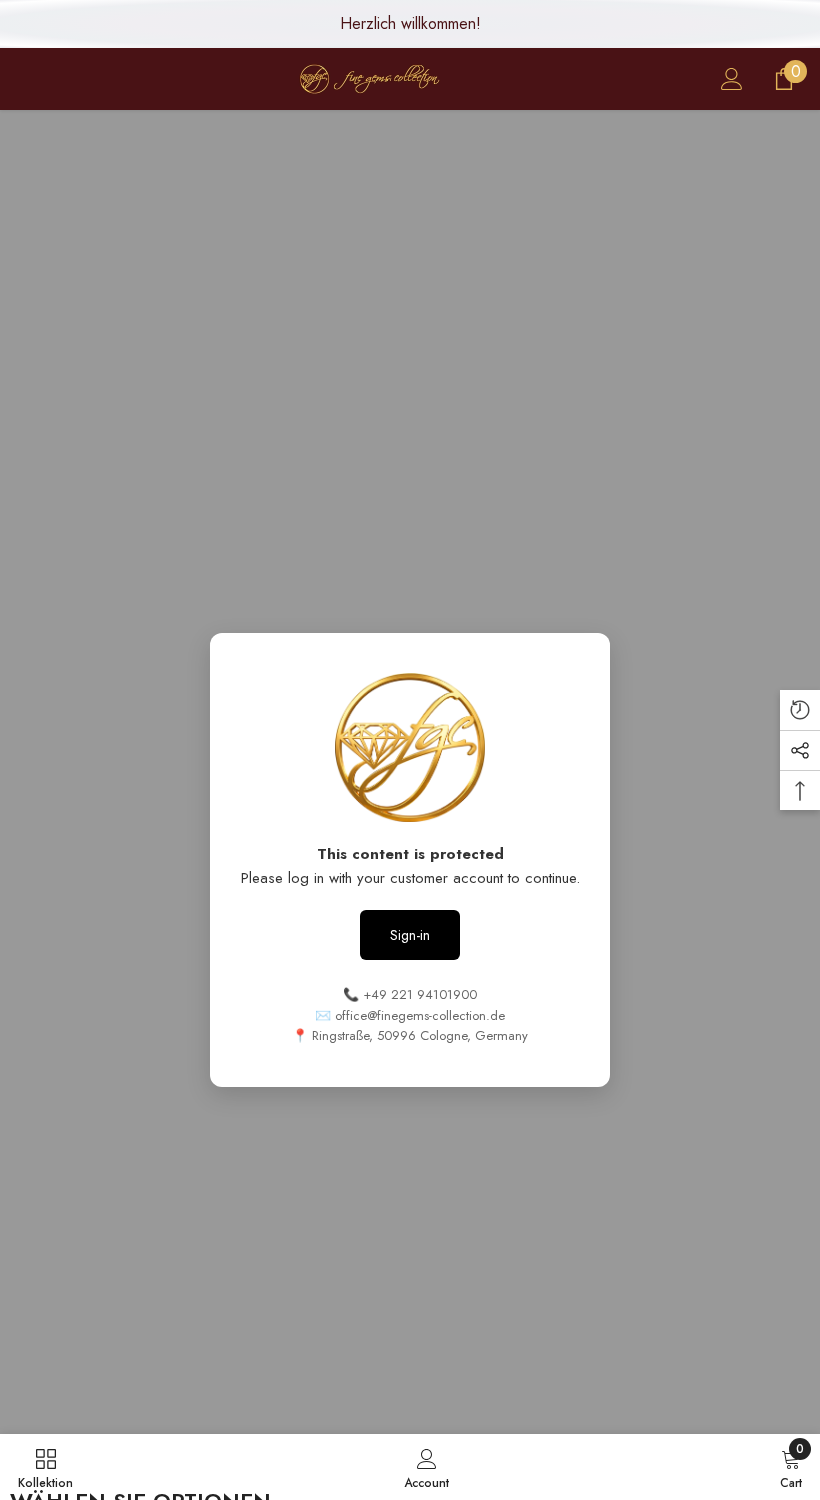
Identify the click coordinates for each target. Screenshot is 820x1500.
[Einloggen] (732, 79)
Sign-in (410, 935)
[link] (426, 1467)
